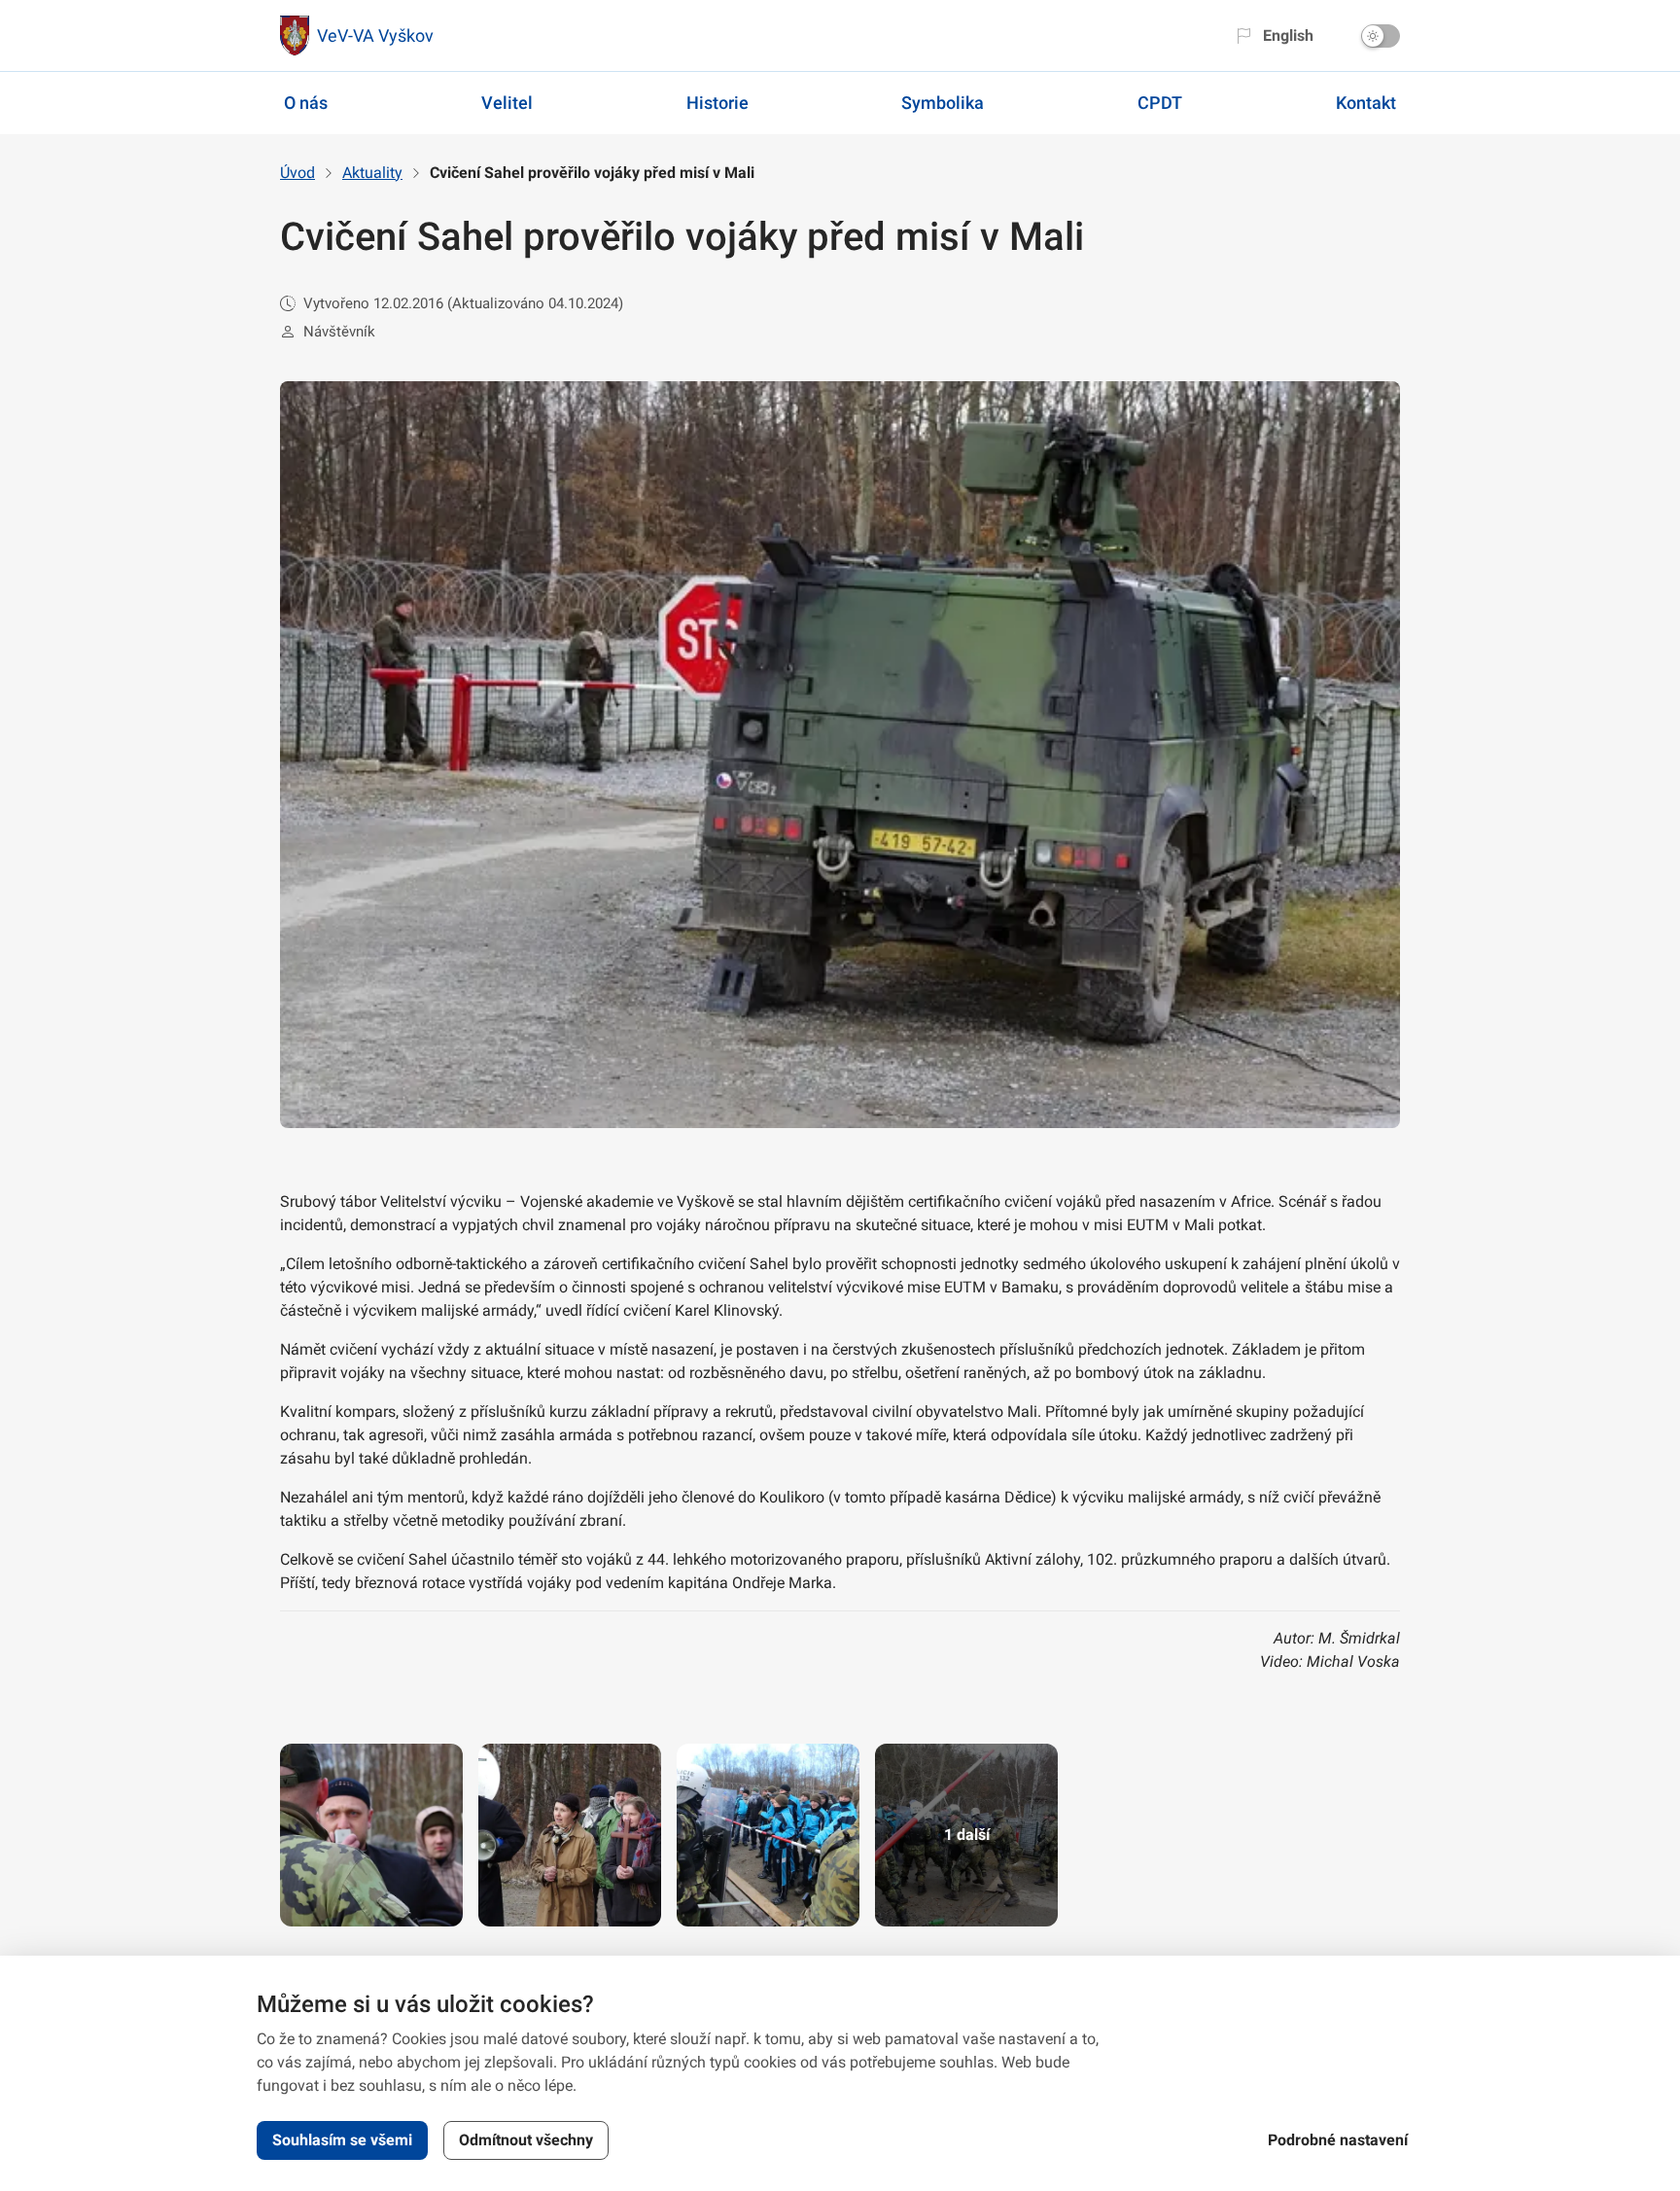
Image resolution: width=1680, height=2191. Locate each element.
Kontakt (1366, 103)
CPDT (1160, 103)
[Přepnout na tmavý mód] (1381, 36)
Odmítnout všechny (526, 2140)
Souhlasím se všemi (342, 2140)
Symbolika (943, 103)
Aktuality (372, 173)
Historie (717, 103)
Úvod (297, 173)
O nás (306, 103)
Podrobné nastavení (1338, 2140)
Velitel (507, 103)
